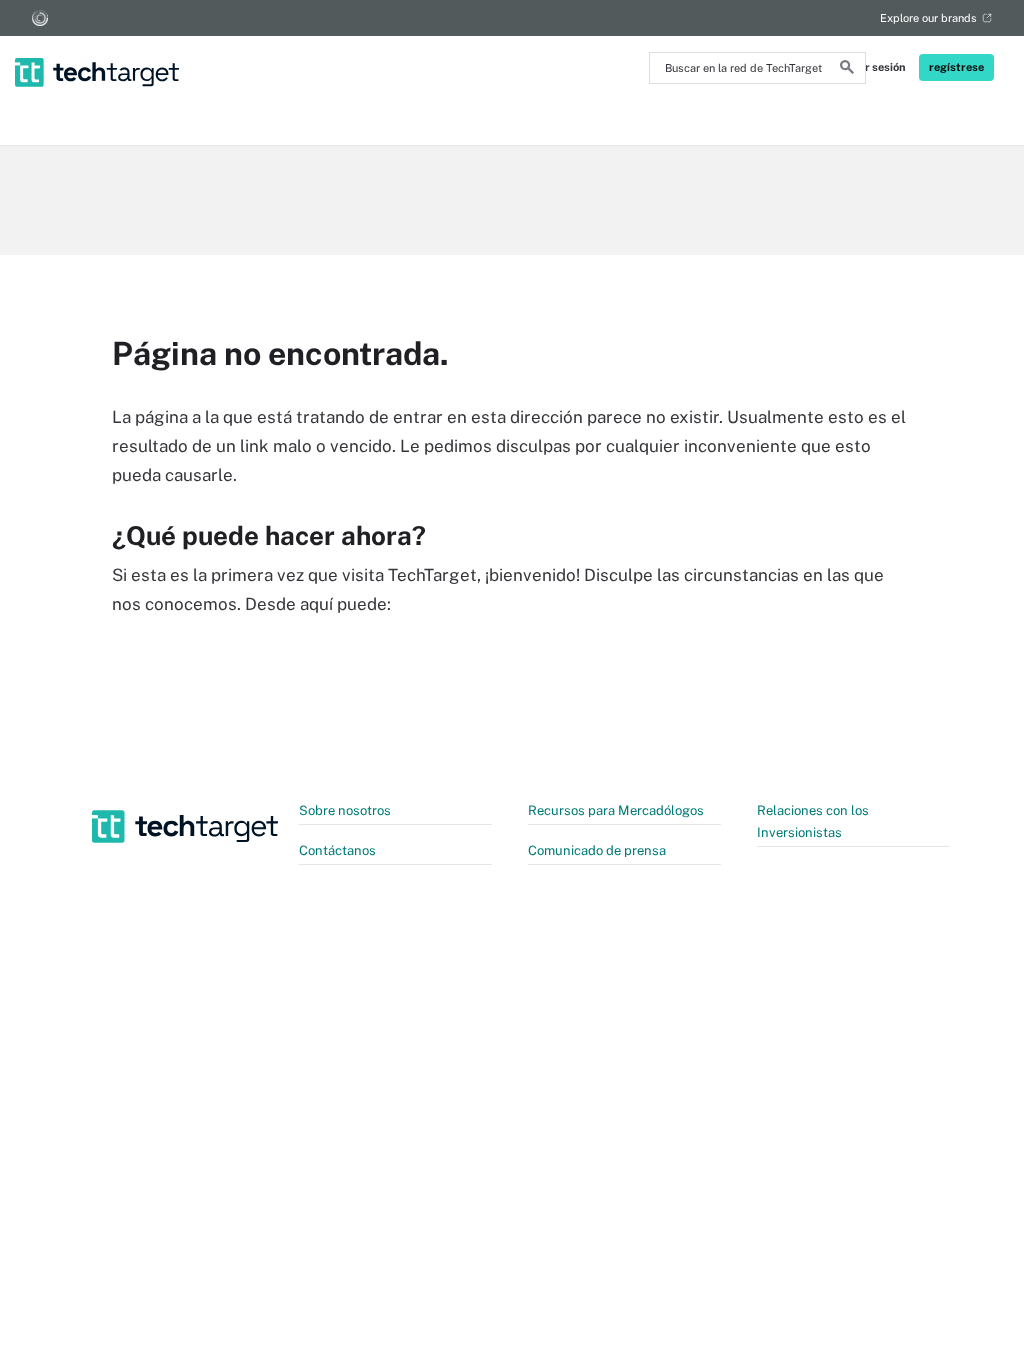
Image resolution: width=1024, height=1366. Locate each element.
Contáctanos (337, 850)
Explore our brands (928, 18)
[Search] (847, 70)
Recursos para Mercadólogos (616, 810)
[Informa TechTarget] (40, 18)
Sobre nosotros (345, 810)
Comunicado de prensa (597, 850)
